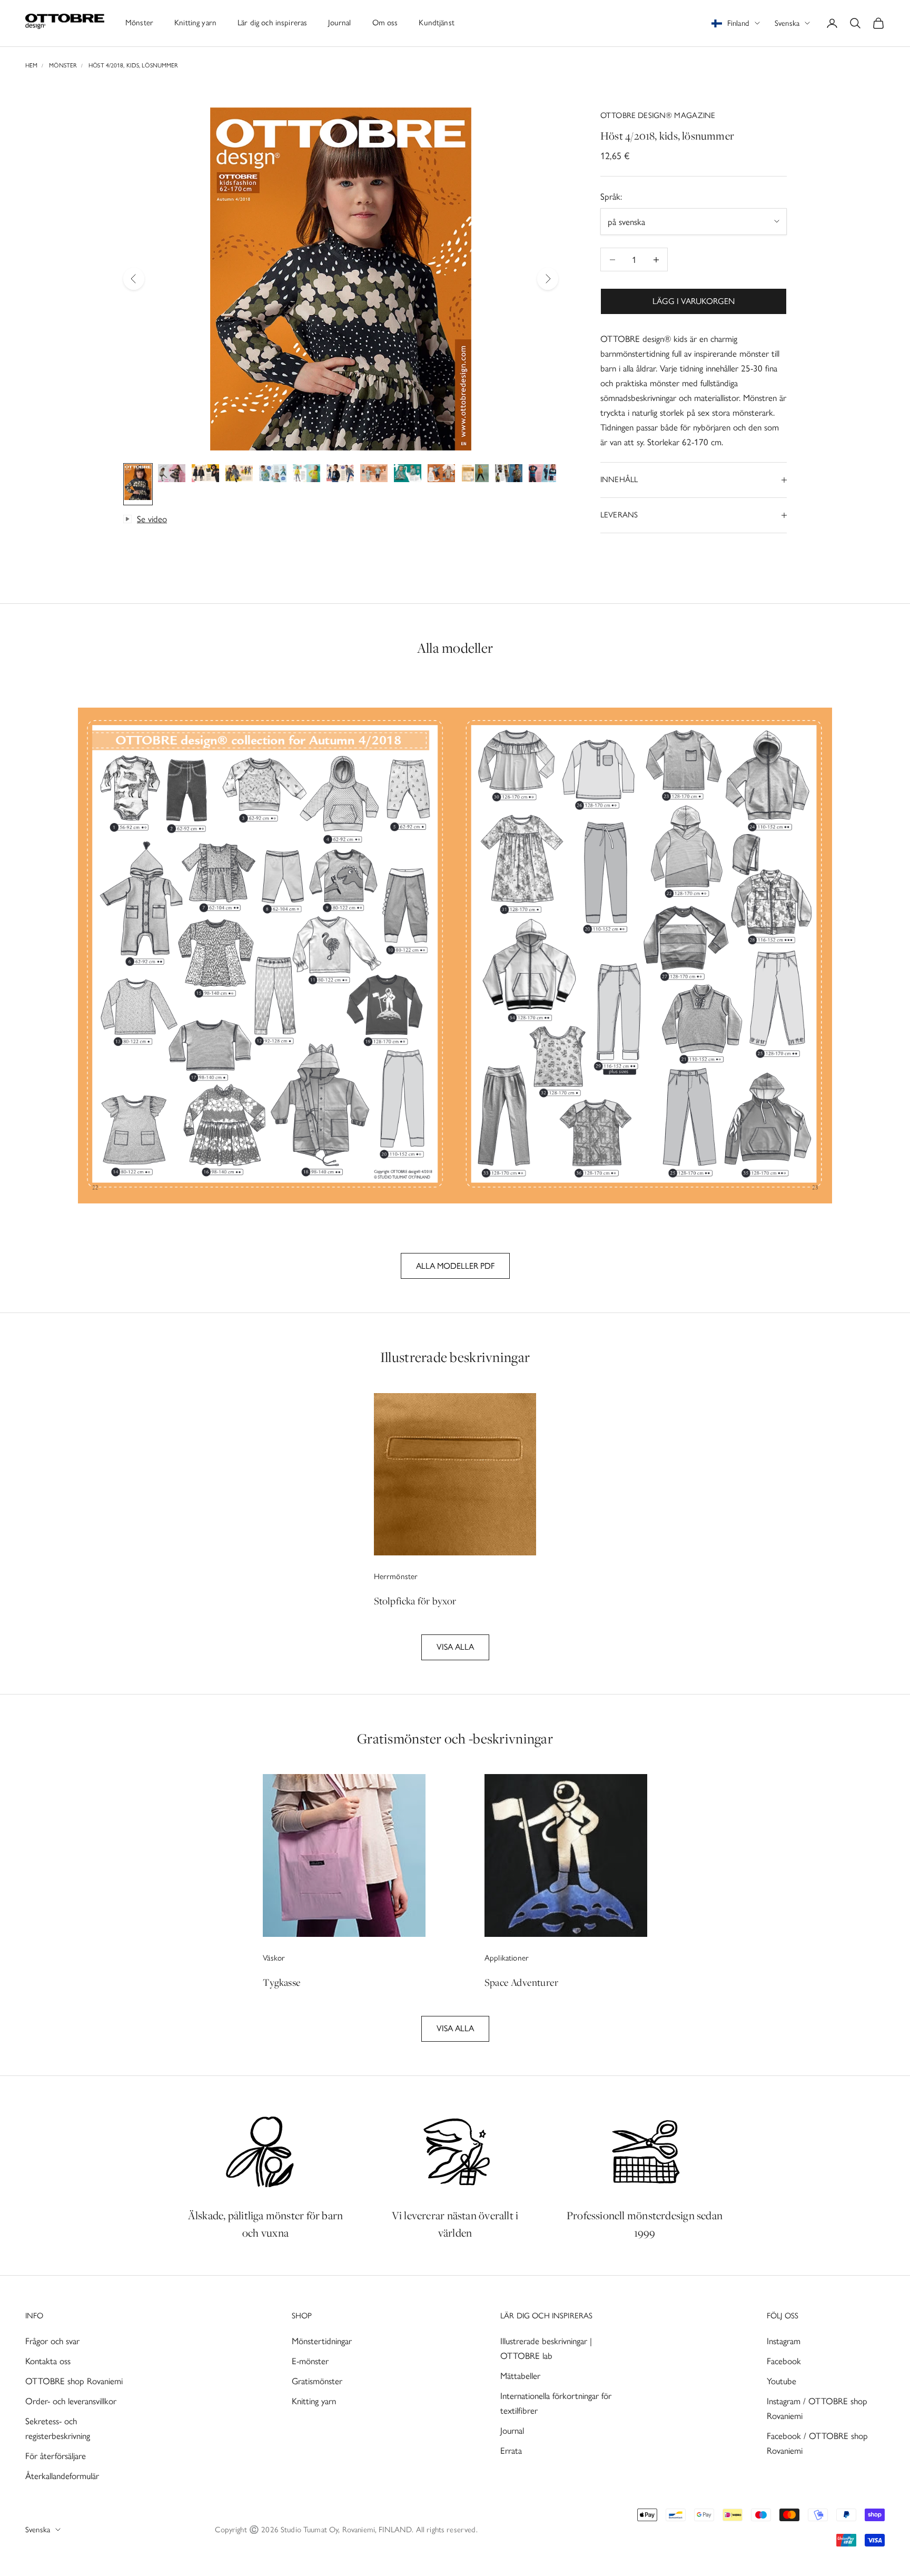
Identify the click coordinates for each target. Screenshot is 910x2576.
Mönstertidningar (322, 2341)
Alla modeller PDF (455, 1266)
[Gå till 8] (374, 475)
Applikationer (507, 1958)
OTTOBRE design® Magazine (658, 115)
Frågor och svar (52, 2341)
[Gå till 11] (475, 475)
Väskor (274, 1958)
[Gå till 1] (138, 484)
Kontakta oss (48, 2361)
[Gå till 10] (441, 475)
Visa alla (455, 1647)
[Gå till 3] (205, 475)
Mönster (139, 23)
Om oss (385, 23)
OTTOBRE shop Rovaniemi (74, 2381)
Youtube (782, 2381)
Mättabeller (520, 2376)
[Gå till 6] (306, 475)
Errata (511, 2451)
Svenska (787, 23)
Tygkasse (282, 1982)
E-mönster (310, 2361)
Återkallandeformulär (62, 2476)
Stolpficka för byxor (415, 1601)
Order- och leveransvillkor (71, 2401)
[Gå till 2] (172, 475)
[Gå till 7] (340, 475)
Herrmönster (396, 1576)
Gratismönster (317, 2381)
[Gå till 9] (408, 475)
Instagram (784, 2341)
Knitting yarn (195, 23)
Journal (339, 23)
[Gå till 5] (273, 475)
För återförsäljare (56, 2456)
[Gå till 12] (509, 475)
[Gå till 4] (239, 475)
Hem (31, 65)
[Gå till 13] (542, 475)
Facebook (784, 2361)
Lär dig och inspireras (272, 23)
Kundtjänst (437, 23)
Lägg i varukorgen (694, 301)
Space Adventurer (521, 1982)
